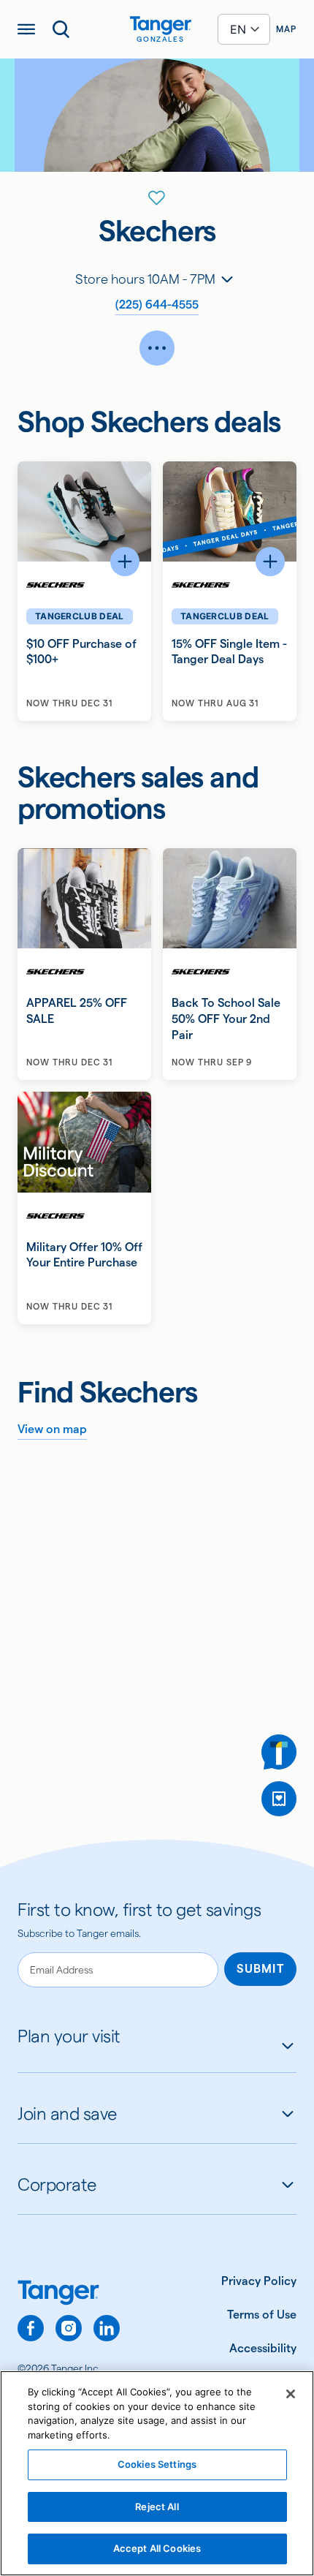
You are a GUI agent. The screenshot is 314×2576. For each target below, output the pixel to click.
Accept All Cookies (157, 2548)
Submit (260, 1969)
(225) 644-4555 (157, 305)
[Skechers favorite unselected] (157, 198)
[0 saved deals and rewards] (279, 1799)
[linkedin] (107, 2328)
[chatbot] (279, 1752)
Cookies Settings (157, 2464)
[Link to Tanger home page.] (69, 2294)
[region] (157, 2473)
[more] (157, 348)
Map (286, 29)
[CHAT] (279, 1752)
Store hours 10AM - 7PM (145, 279)
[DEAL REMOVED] (279, 1799)
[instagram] (69, 2328)
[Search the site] (61, 29)
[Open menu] (26, 29)
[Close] (291, 2394)
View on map (52, 1429)
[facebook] (31, 2328)
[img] (161, 26)
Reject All (157, 2507)
